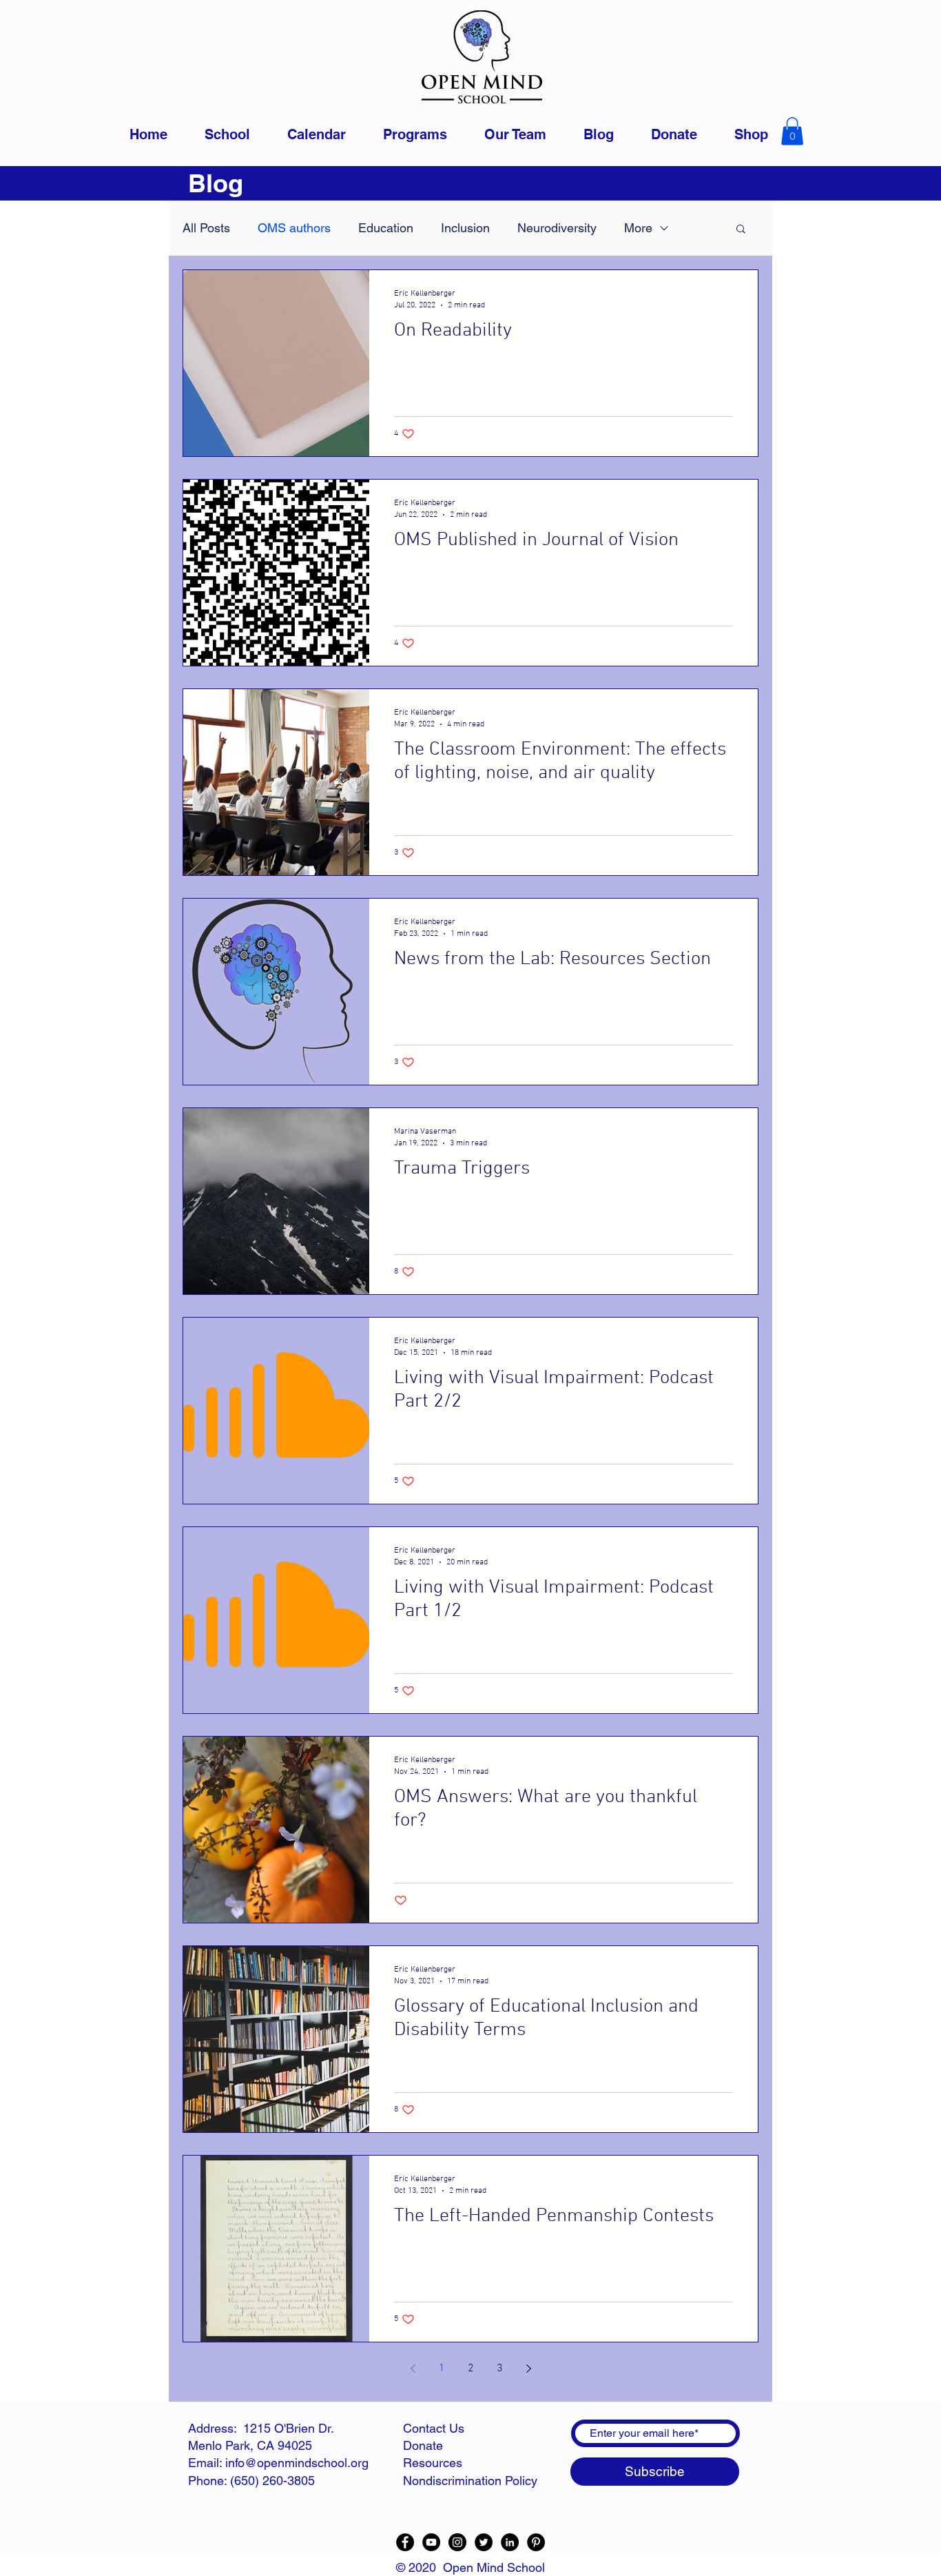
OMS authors (294, 228)
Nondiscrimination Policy (470, 2481)
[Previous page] (413, 2369)
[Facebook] (405, 2542)
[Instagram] (457, 2542)
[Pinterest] (536, 2542)
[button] (792, 131)
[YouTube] (431, 2542)
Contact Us (434, 2428)
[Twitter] (484, 2542)
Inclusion (465, 228)
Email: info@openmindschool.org (278, 2463)
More (638, 228)
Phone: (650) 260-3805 (251, 2481)
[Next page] (528, 2369)
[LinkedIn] (510, 2542)
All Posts (206, 228)
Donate (423, 2445)
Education (386, 228)
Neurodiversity (557, 228)
